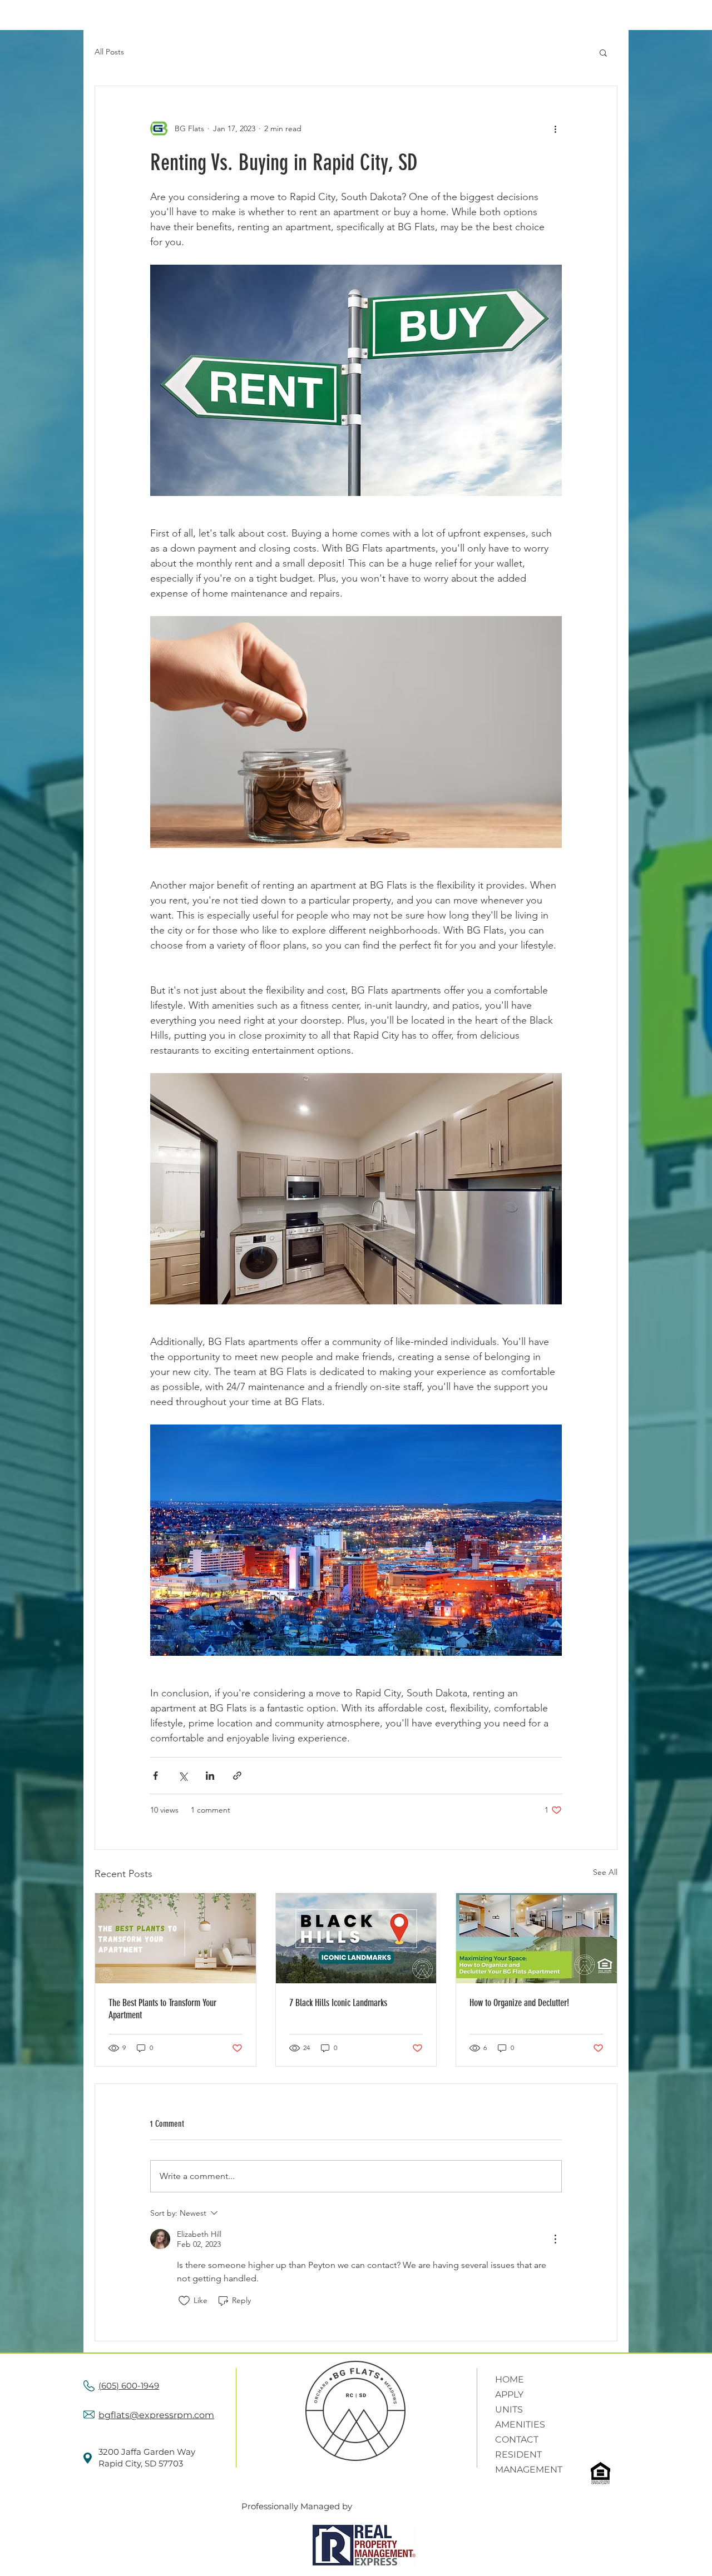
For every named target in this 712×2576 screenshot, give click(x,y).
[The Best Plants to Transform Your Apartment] (175, 1938)
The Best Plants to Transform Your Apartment (162, 2009)
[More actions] (555, 128)
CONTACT (517, 2439)
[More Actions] (555, 2239)
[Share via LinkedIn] (210, 1776)
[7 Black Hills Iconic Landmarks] (356, 1938)
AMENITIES (520, 2424)
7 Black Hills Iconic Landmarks (338, 2003)
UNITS (509, 2409)
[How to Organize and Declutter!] (537, 1938)
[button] (603, 52)
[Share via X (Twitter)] (183, 1776)
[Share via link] (237, 1776)
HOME (510, 2379)
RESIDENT (518, 2455)
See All (605, 1872)
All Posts (109, 52)
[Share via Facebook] (155, 1776)
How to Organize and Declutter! (519, 2003)
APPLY (509, 2394)
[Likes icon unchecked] (184, 2301)
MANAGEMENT (529, 2470)
